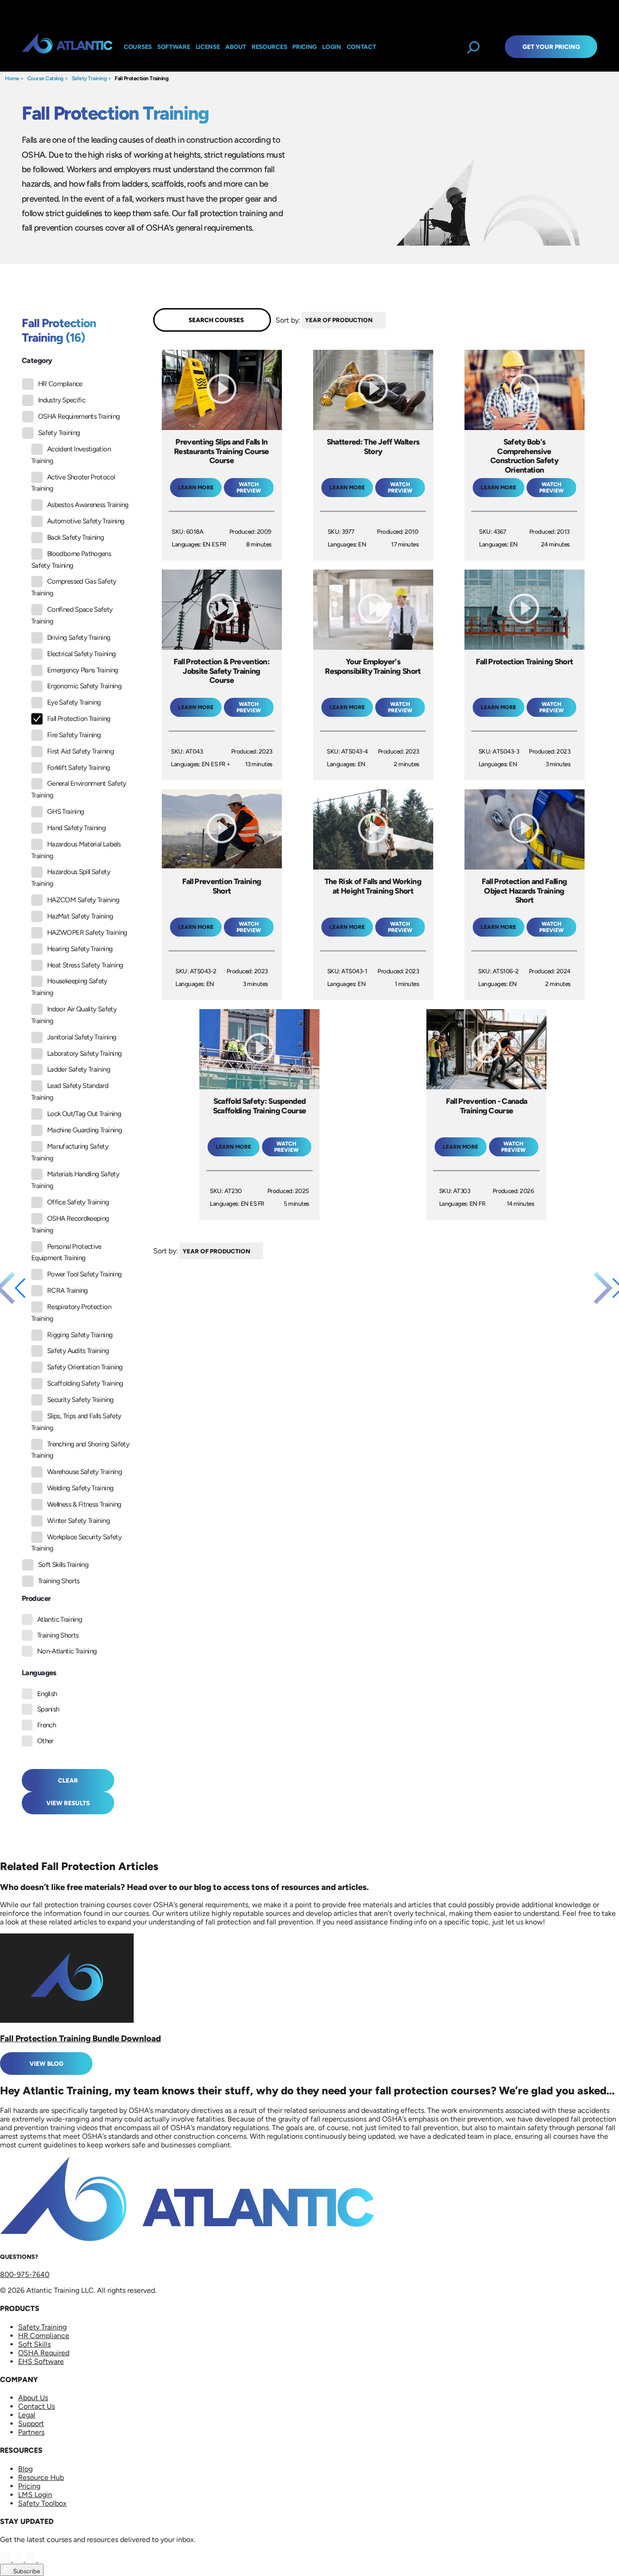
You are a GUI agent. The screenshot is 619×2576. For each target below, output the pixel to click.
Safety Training (89, 78)
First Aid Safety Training (80, 751)
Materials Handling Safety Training (75, 1180)
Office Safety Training (78, 1202)
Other (45, 1741)
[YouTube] (44, 2559)
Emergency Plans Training (83, 670)
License (208, 47)
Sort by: (288, 320)
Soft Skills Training (63, 1565)
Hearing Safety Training (80, 949)
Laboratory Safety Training (84, 1054)
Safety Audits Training (78, 1351)
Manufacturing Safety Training (70, 1152)
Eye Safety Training (74, 702)
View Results (68, 1803)
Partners (31, 2432)
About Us (33, 2398)
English (47, 1694)
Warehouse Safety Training (85, 1472)
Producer (36, 1598)
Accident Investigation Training (71, 455)
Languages (39, 1673)
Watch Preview (249, 488)
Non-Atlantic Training (67, 1651)
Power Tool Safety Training (84, 1274)
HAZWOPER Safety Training (87, 933)
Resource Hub (41, 2477)
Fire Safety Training (74, 735)
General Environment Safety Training (79, 789)
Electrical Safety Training (81, 654)
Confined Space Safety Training (72, 615)
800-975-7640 (25, 2274)
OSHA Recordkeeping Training (70, 1224)
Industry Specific (62, 400)
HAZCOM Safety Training (83, 900)
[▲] (388, 320)
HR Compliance (60, 384)
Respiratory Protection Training (71, 1313)
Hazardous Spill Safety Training (71, 878)
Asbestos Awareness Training (88, 505)
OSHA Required (44, 2353)
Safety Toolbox (42, 2503)
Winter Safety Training (78, 1521)
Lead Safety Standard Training (70, 1092)
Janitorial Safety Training (82, 1037)
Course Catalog (45, 78)
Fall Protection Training (141, 78)
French (46, 1725)
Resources (269, 47)
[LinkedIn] (6, 2559)
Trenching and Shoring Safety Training (80, 1450)
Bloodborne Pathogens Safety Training (71, 560)
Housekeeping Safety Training (69, 987)
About (236, 47)
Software (174, 47)
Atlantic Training (60, 1619)
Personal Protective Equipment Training (66, 1252)
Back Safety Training (75, 537)
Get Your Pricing (551, 47)
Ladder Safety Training (79, 1069)
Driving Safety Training (79, 638)
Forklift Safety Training (79, 768)
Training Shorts (59, 1581)
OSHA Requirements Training (79, 416)
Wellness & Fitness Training (84, 1504)
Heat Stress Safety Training (85, 965)
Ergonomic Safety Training (84, 686)
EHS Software (41, 2361)
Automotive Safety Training (86, 521)
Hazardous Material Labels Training (76, 850)
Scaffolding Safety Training (85, 1383)
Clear (68, 1780)
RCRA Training (68, 1290)
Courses (138, 47)
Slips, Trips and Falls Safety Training (76, 1422)
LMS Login (35, 2495)
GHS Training (65, 812)
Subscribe (26, 2571)
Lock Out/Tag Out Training (84, 1114)
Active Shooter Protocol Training (73, 483)
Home (12, 78)
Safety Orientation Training (85, 1367)
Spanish (48, 1709)
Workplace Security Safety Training (76, 1543)
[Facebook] (19, 2559)
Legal (27, 2415)
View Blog (46, 2064)
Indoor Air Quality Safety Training (74, 1015)
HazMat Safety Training (80, 916)
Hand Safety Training (76, 828)
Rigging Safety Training (80, 1335)
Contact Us (36, 2406)
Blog (25, 2469)
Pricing (29, 2486)
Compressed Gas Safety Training (74, 587)
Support (31, 2424)
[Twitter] (32, 2559)
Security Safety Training (80, 1400)
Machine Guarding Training (85, 1130)
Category (37, 360)
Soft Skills (34, 2344)
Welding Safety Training (80, 1488)
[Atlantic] (67, 47)
